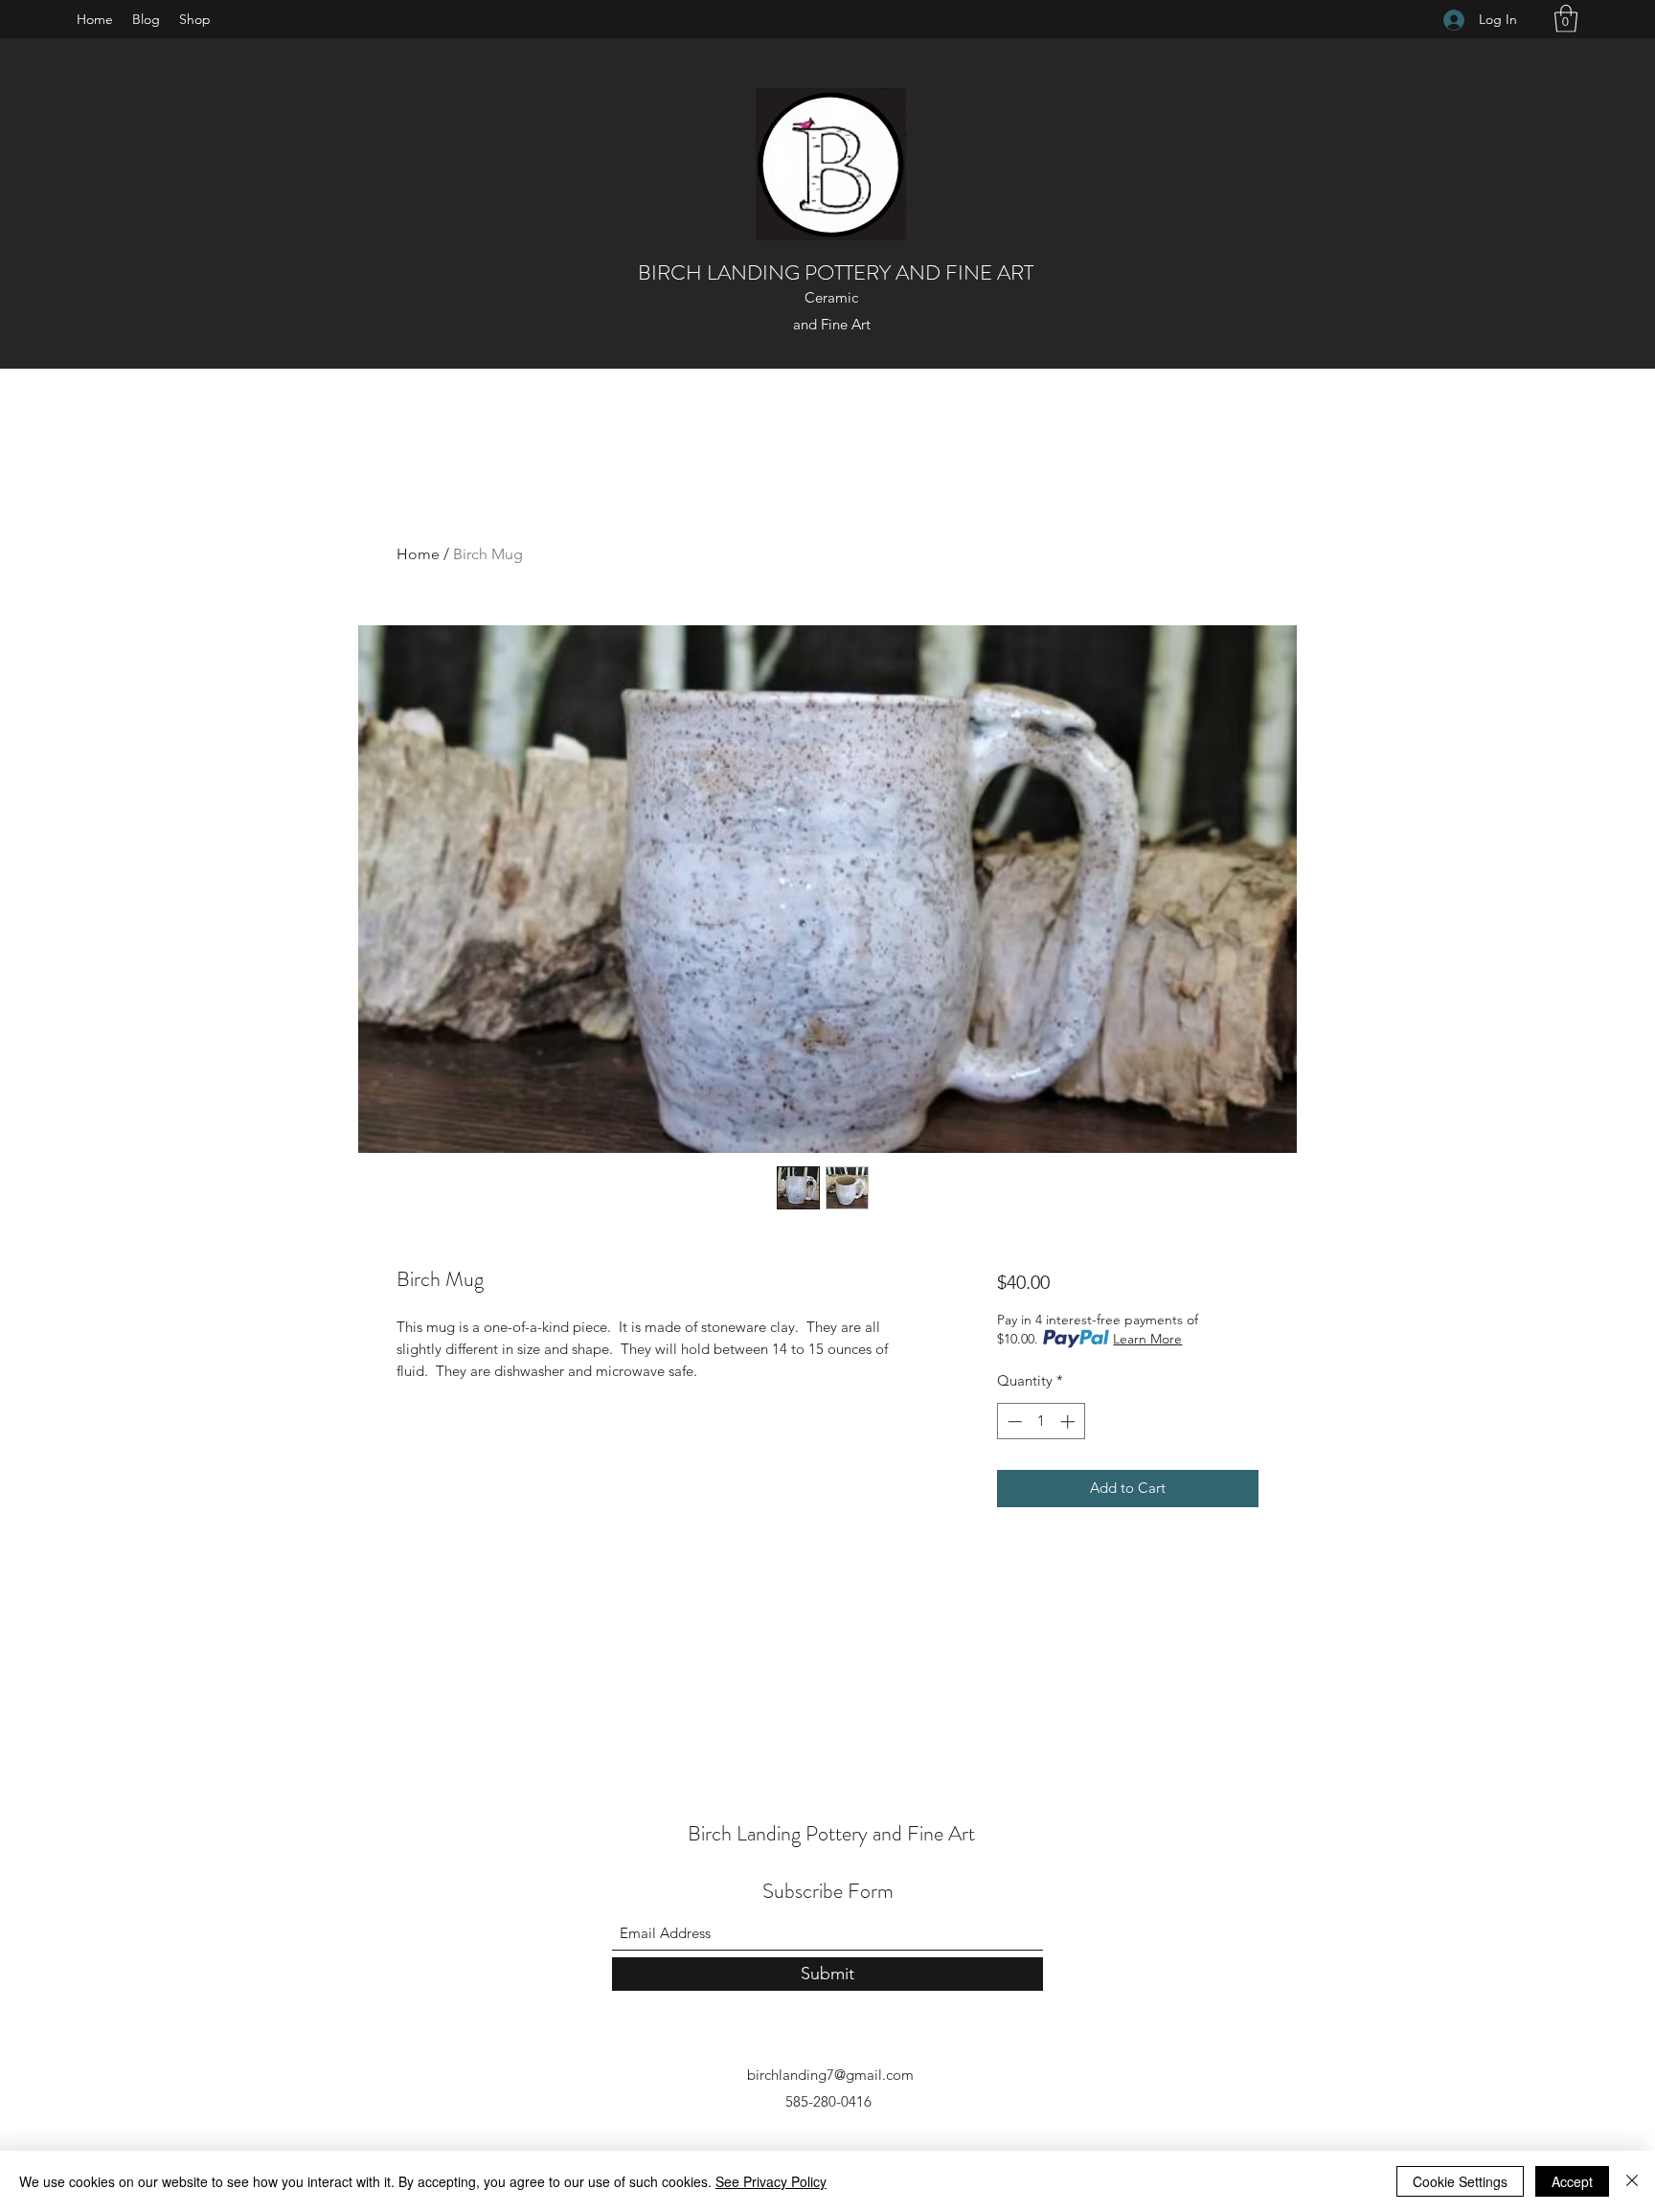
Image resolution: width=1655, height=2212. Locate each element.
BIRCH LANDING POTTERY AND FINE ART (836, 272)
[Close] (1632, 2181)
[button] (1566, 19)
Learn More (1147, 1339)
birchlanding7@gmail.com (830, 2075)
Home (418, 554)
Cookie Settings (1460, 2181)
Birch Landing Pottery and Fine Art (831, 1833)
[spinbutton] (1041, 1422)
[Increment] (1069, 1422)
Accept (1572, 2181)
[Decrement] (1013, 1422)
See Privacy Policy (771, 2181)
